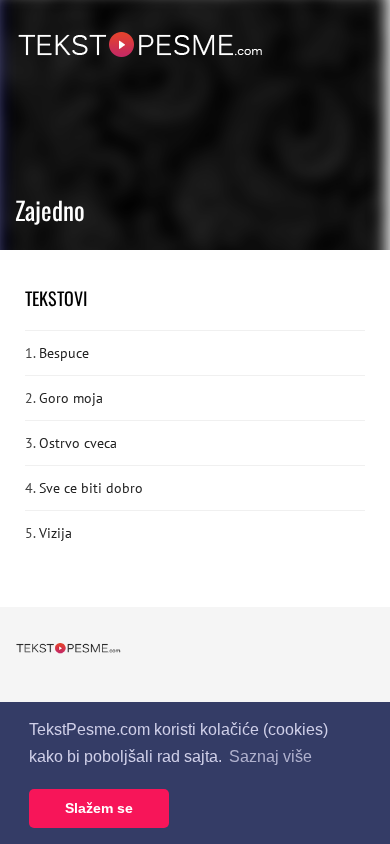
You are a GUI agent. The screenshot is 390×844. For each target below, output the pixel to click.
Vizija (55, 533)
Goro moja (71, 398)
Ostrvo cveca (78, 443)
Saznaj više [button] (270, 756)
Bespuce (64, 353)
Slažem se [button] (99, 808)
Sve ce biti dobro (91, 488)
